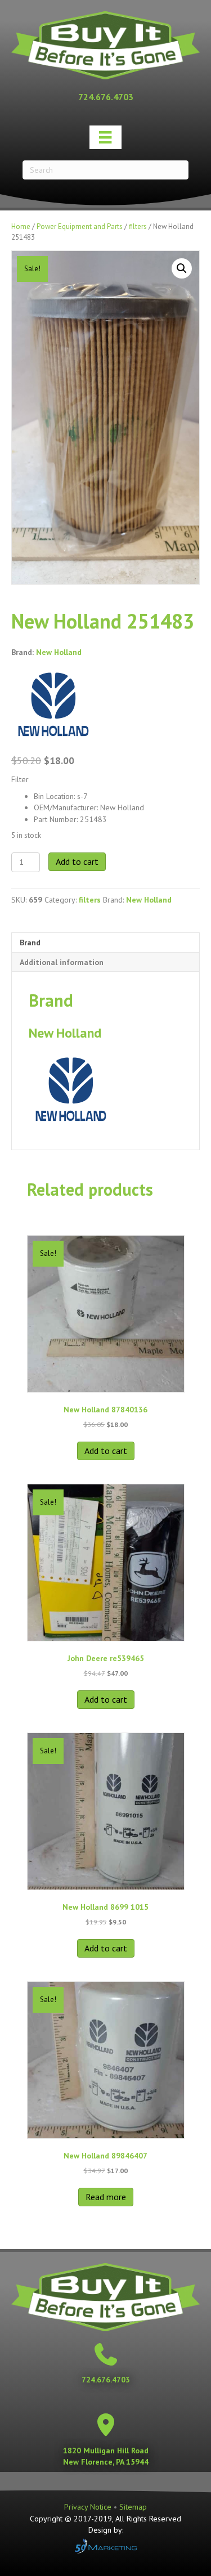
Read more (106, 2197)
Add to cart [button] (106, 1451)
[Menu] (105, 137)
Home (21, 226)
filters (138, 226)
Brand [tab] (30, 943)
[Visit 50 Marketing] (105, 2546)
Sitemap (133, 2507)
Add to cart (77, 861)
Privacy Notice (89, 2507)
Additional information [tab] (62, 962)
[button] (182, 268)
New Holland (59, 652)
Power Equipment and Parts (80, 226)
